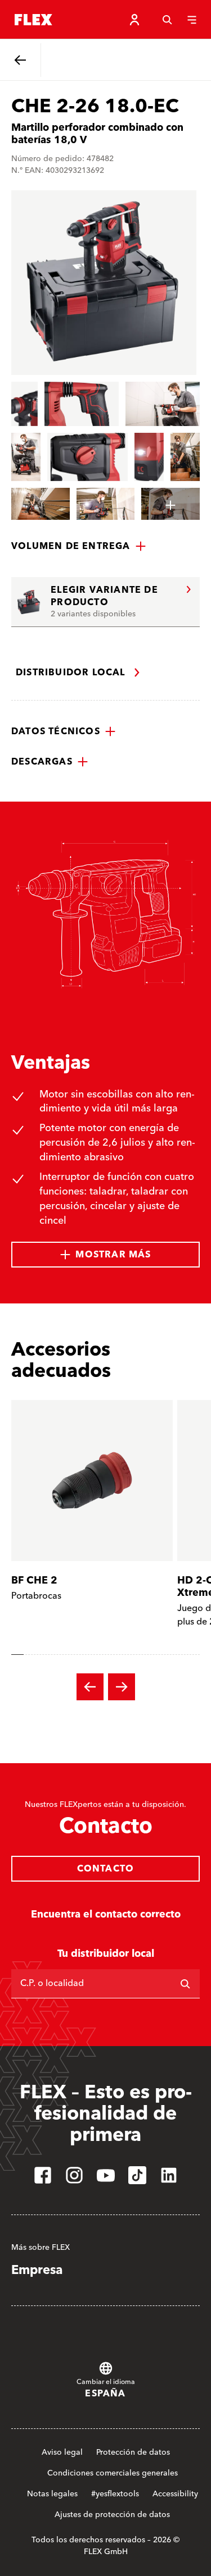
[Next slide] (122, 1687)
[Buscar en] (185, 1984)
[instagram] (74, 2175)
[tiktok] (137, 2175)
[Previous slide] (90, 1687)
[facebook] (43, 2175)
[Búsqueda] (167, 20)
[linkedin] (169, 2175)
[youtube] (106, 2175)
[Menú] (192, 20)
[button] (79, 546)
